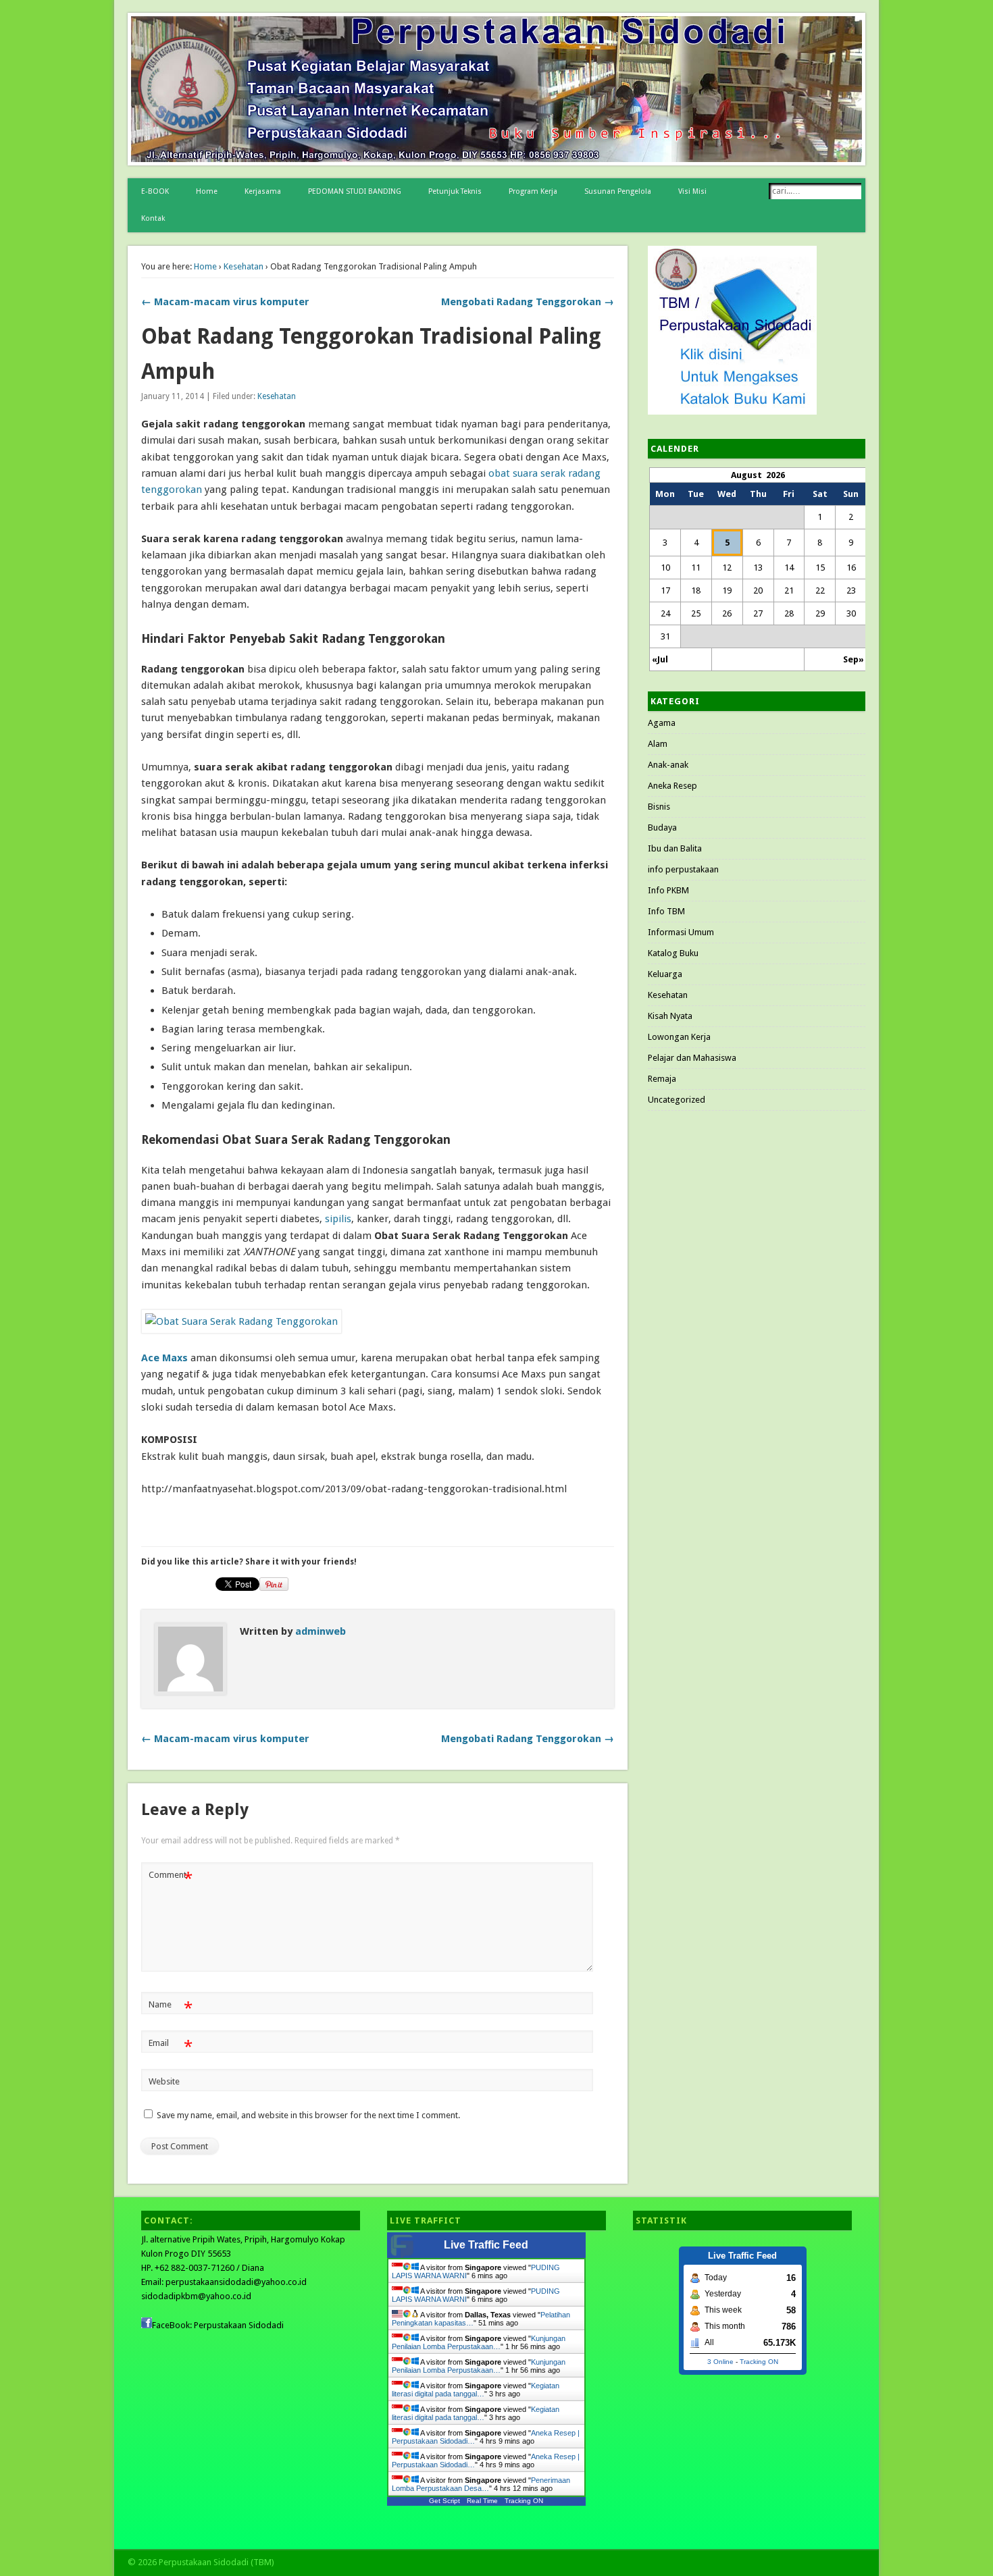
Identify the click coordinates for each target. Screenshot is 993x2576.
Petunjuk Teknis (455, 191)
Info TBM (666, 911)
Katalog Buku (673, 953)
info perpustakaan (683, 869)
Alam (658, 744)
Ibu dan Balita (675, 848)
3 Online (720, 2362)
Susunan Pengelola (618, 191)
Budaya (662, 827)
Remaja (662, 1079)
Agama (662, 723)
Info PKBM (668, 890)
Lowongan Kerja (679, 1037)
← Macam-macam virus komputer (225, 302)
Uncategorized (677, 1100)
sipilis (338, 1219)
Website (164, 2081)
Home (207, 191)
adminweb (321, 1631)
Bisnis (659, 807)
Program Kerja (533, 191)
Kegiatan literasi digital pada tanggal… (476, 2390)
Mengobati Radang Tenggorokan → (528, 302)
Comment (171, 1878)
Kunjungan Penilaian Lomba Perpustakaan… (479, 2342)
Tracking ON (524, 2501)
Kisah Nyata (670, 1016)
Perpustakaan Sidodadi (239, 2325)
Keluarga (665, 974)
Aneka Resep (672, 786)
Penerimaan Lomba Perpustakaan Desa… (481, 2484)
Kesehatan (244, 266)
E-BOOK (155, 191)
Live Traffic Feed (486, 2245)
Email (171, 2046)
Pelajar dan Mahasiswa (692, 1058)
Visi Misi (692, 191)
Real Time (482, 2501)
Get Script (444, 2501)
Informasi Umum (681, 932)
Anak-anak (668, 765)
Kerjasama (263, 191)
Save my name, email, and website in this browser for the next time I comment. (308, 2115)
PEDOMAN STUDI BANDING (355, 191)
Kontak (153, 218)
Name (171, 2008)
